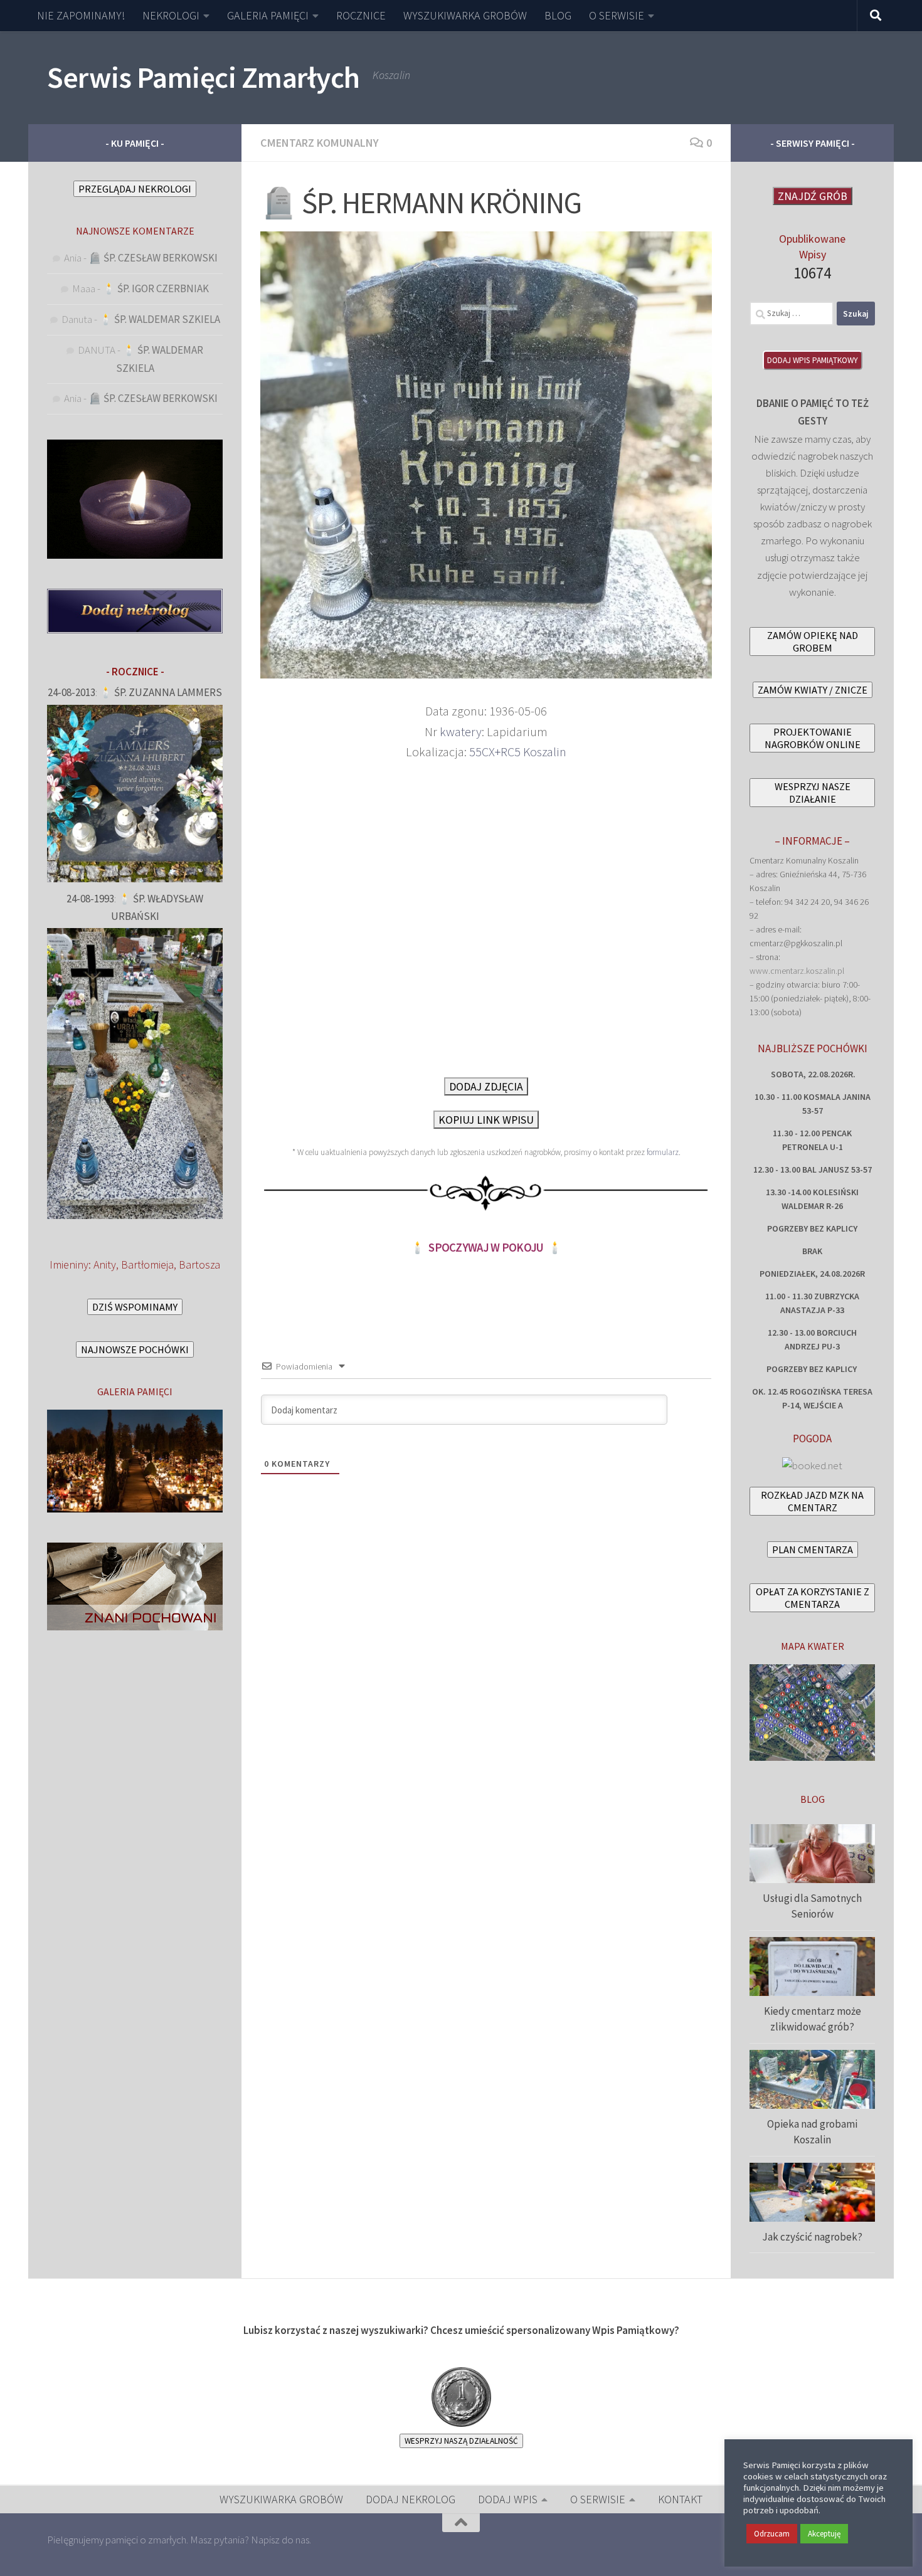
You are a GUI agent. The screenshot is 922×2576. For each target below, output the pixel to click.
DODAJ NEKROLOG (411, 2499)
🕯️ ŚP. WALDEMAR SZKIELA (160, 319)
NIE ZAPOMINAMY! (81, 15)
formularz (663, 1152)
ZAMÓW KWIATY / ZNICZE (813, 690)
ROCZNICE (361, 15)
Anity (105, 1264)
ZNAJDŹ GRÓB (813, 196)
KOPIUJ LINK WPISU (486, 1120)
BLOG (558, 15)
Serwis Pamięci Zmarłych (204, 77)
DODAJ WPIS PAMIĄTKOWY (813, 360)
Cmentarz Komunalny (320, 143)
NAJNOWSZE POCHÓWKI (135, 1349)
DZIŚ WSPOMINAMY (135, 1307)
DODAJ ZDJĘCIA (486, 1086)
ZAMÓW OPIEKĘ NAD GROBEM (813, 641)
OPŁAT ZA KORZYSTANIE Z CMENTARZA (813, 1598)
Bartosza (199, 1264)
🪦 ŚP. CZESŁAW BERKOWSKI (153, 258)
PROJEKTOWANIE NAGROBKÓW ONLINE (813, 738)
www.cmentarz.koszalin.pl (797, 971)
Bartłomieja (147, 1264)
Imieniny (69, 1264)
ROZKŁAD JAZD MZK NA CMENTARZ (812, 1501)
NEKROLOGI (171, 15)
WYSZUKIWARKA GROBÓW (465, 15)
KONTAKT (680, 2499)
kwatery (461, 732)
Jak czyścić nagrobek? (812, 2237)
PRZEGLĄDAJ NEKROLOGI (135, 189)
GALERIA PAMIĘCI (268, 15)
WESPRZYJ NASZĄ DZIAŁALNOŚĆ (461, 2441)
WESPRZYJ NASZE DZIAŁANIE (813, 793)
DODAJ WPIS (508, 2499)
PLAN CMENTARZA (813, 1549)
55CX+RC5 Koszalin (518, 752)
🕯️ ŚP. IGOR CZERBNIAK (156, 288)
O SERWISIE (617, 15)
